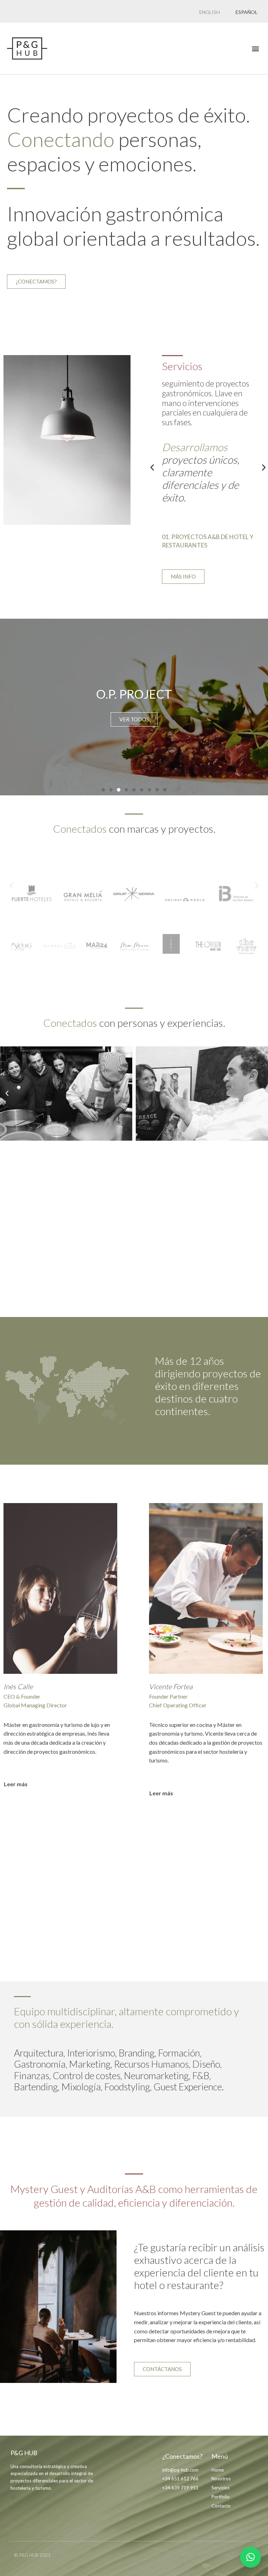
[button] (255, 49)
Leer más (16, 1784)
